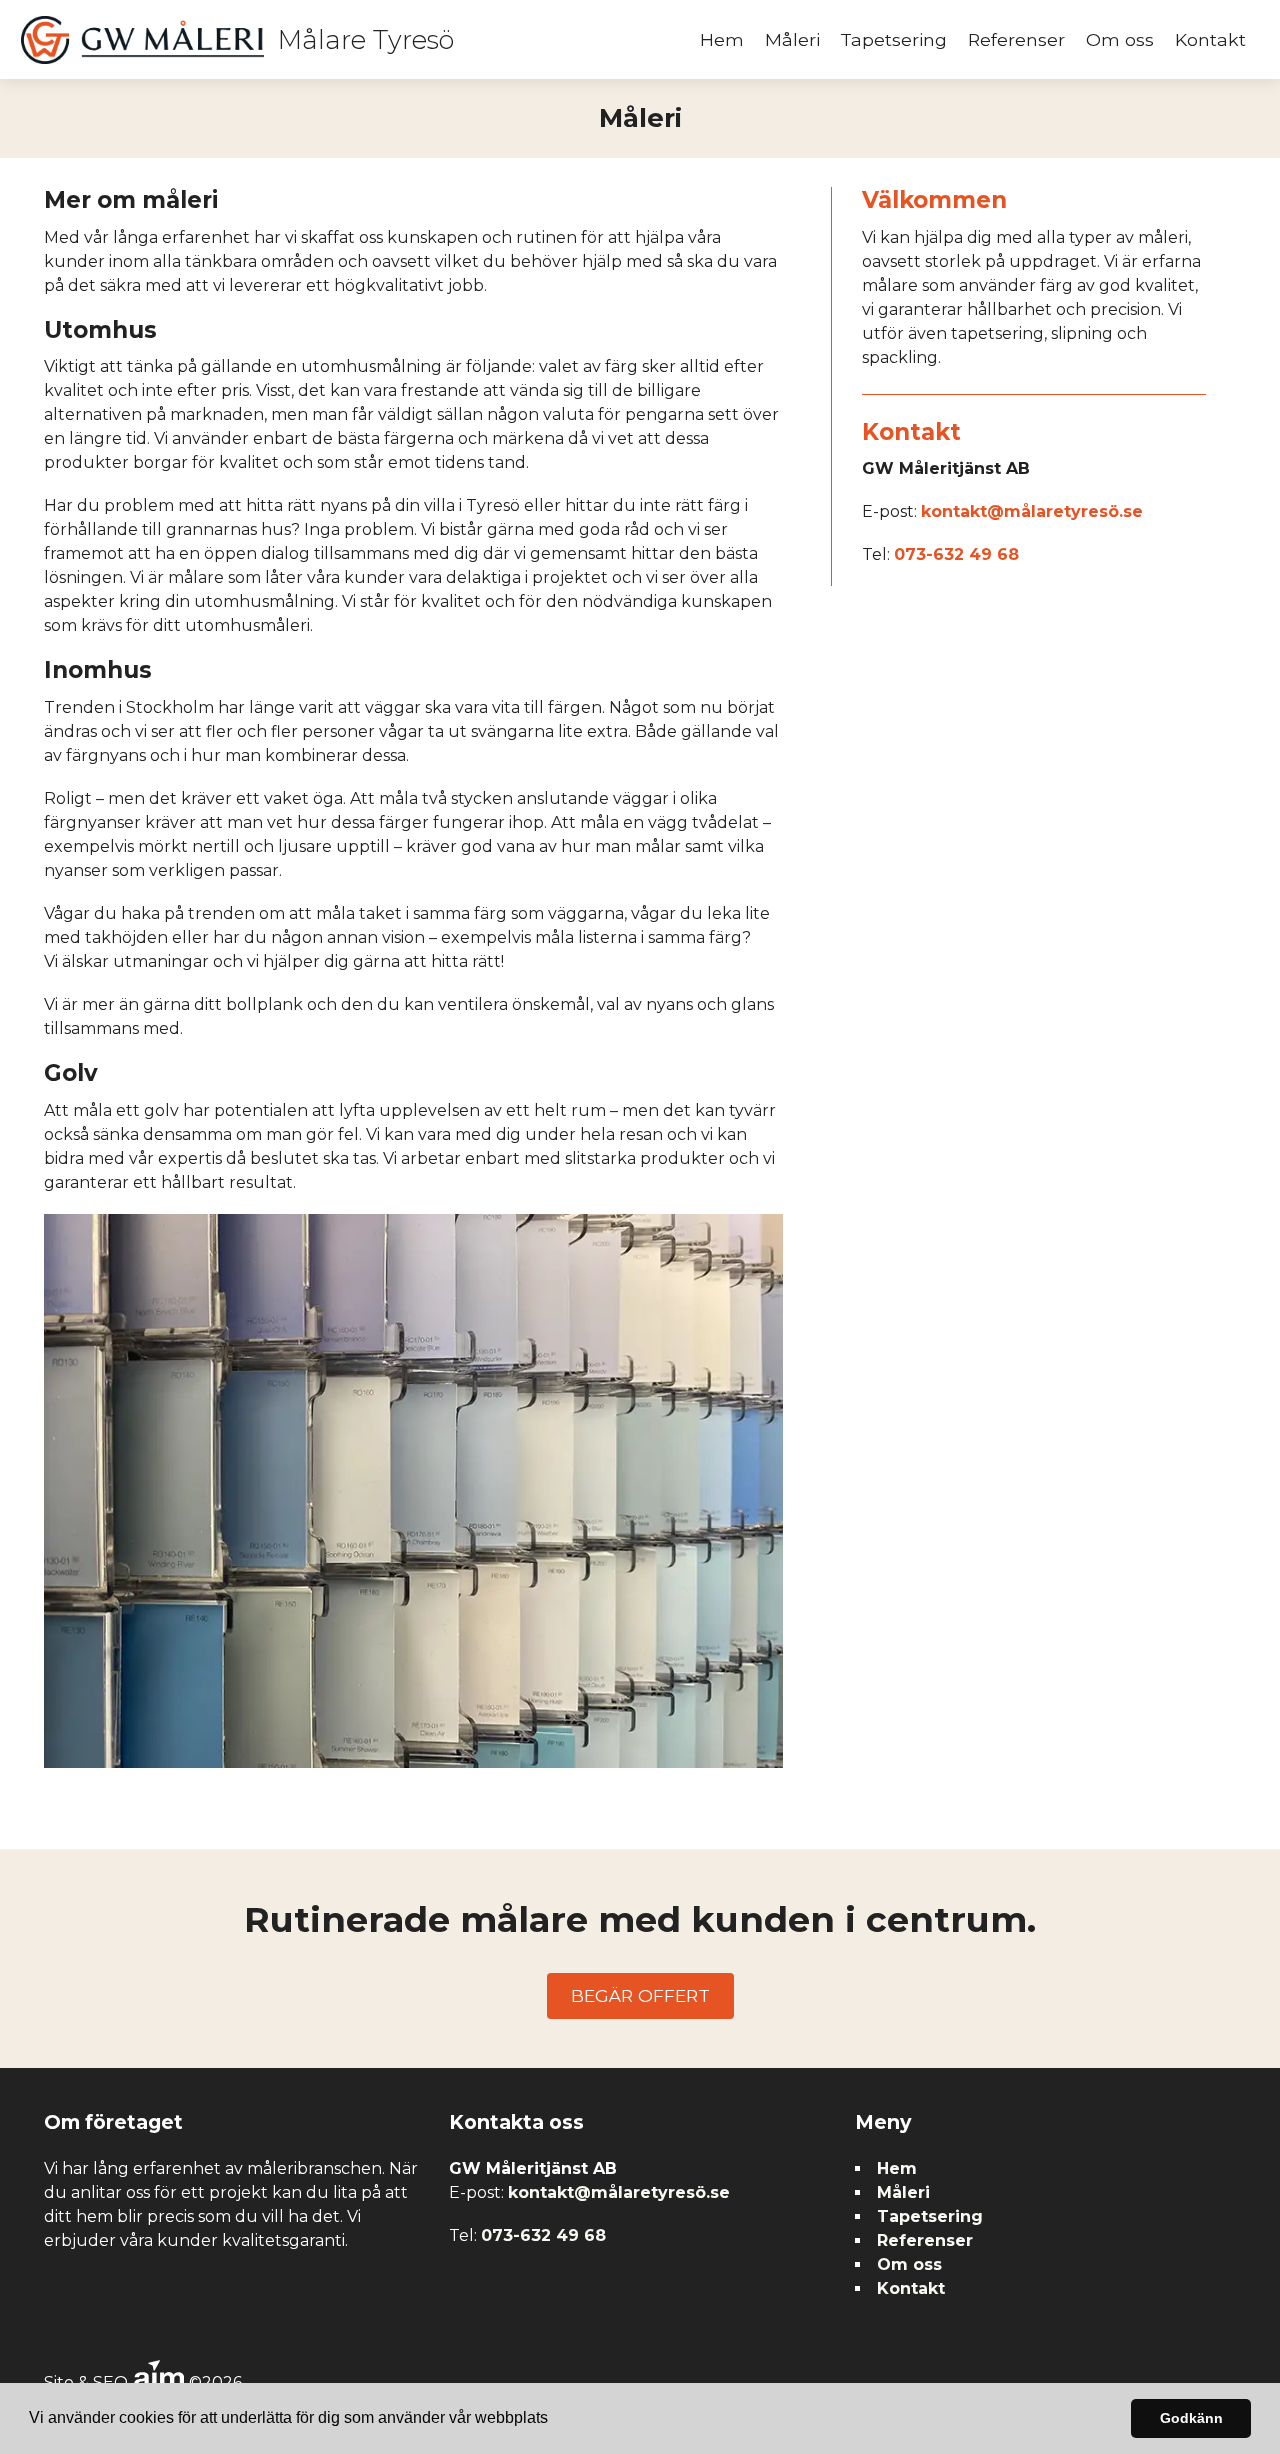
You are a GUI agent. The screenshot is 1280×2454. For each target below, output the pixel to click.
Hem (722, 39)
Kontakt (1210, 39)
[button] (555, 2420)
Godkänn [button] (1191, 2418)
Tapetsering (893, 39)
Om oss (1120, 39)
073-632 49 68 (956, 554)
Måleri (792, 39)
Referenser (1016, 39)
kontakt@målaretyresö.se (1032, 511)
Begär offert (640, 1995)
